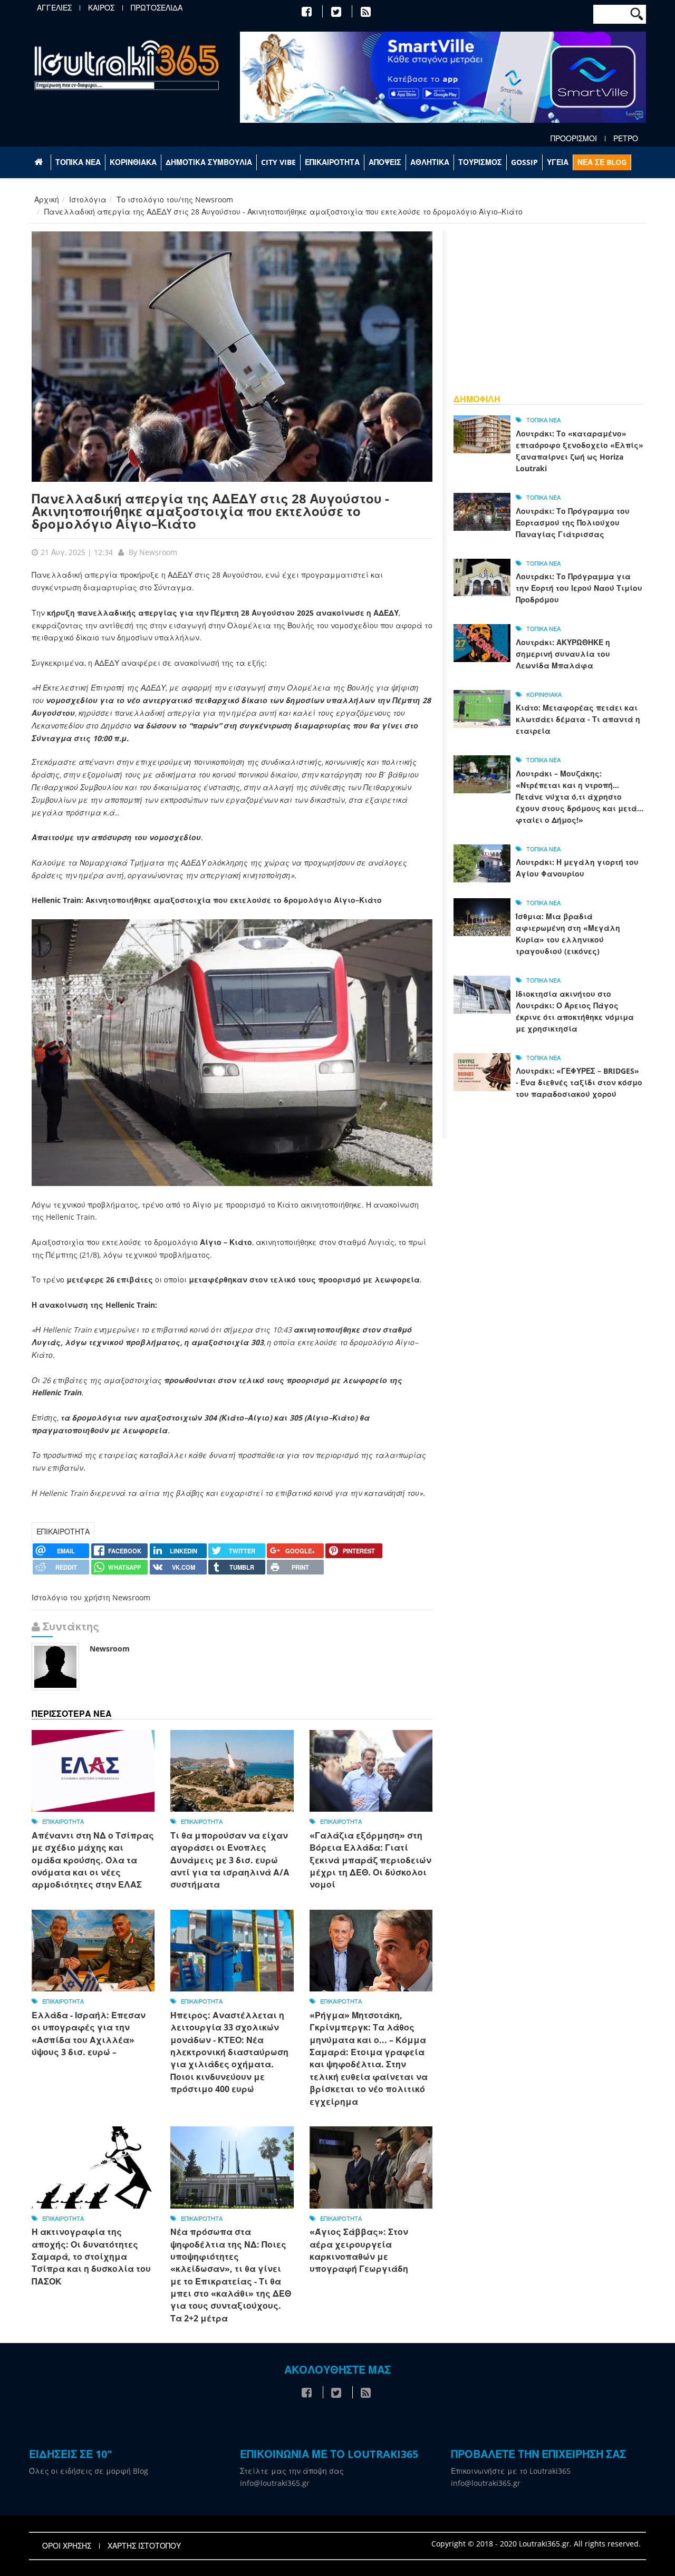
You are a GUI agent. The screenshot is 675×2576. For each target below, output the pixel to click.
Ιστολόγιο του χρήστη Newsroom (91, 1597)
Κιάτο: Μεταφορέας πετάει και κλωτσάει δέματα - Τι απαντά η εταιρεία (578, 719)
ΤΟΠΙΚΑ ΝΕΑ (78, 162)
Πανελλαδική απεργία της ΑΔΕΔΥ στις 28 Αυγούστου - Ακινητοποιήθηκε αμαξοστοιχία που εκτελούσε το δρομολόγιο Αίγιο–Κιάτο (210, 511)
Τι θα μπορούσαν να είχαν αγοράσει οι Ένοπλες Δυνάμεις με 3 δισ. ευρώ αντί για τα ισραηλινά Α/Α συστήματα (230, 1860)
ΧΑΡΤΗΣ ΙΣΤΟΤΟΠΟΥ (144, 2546)
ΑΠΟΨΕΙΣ (385, 162)
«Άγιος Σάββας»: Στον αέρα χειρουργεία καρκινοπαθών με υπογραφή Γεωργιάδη (359, 2250)
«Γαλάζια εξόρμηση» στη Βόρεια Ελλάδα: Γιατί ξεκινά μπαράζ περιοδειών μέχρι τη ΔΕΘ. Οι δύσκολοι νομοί (370, 1860)
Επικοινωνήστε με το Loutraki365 (511, 2471)
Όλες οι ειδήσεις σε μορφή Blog (89, 2471)
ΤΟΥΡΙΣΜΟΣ (480, 162)
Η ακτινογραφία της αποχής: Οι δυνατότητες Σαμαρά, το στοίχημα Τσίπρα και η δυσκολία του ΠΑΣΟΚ (91, 2257)
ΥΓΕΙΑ (558, 162)
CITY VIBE (278, 162)
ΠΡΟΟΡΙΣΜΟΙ (574, 139)
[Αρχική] (127, 65)
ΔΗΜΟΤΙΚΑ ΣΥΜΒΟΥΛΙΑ (209, 162)
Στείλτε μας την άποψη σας (292, 2471)
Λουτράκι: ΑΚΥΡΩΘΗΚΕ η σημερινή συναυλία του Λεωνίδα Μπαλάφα (563, 654)
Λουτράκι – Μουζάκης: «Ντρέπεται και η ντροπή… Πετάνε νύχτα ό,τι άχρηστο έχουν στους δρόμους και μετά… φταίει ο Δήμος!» (580, 797)
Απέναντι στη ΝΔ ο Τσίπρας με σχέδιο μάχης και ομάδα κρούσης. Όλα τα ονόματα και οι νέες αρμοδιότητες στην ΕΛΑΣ (93, 1860)
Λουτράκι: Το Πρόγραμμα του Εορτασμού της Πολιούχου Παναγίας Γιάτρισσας (573, 523)
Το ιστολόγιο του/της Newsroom (175, 200)
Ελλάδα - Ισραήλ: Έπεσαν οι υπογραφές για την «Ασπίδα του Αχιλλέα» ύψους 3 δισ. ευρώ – (89, 2034)
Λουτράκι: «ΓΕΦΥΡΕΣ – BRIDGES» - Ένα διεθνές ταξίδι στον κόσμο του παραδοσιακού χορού (579, 1082)
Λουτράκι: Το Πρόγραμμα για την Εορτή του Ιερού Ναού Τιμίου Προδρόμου (579, 588)
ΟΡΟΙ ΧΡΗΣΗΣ (67, 2546)
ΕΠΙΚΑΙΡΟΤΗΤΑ (332, 162)
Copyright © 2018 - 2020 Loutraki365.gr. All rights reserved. (536, 2544)
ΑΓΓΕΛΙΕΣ (54, 8)
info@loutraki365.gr (275, 2483)
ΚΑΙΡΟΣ (101, 8)
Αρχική (47, 200)
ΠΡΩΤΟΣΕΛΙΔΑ (157, 8)
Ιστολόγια (88, 200)
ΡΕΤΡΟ (626, 139)
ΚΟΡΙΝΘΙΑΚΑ (133, 162)
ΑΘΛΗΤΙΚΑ (430, 162)
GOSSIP (524, 162)
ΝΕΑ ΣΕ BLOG (602, 162)
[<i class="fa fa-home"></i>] (40, 162)
